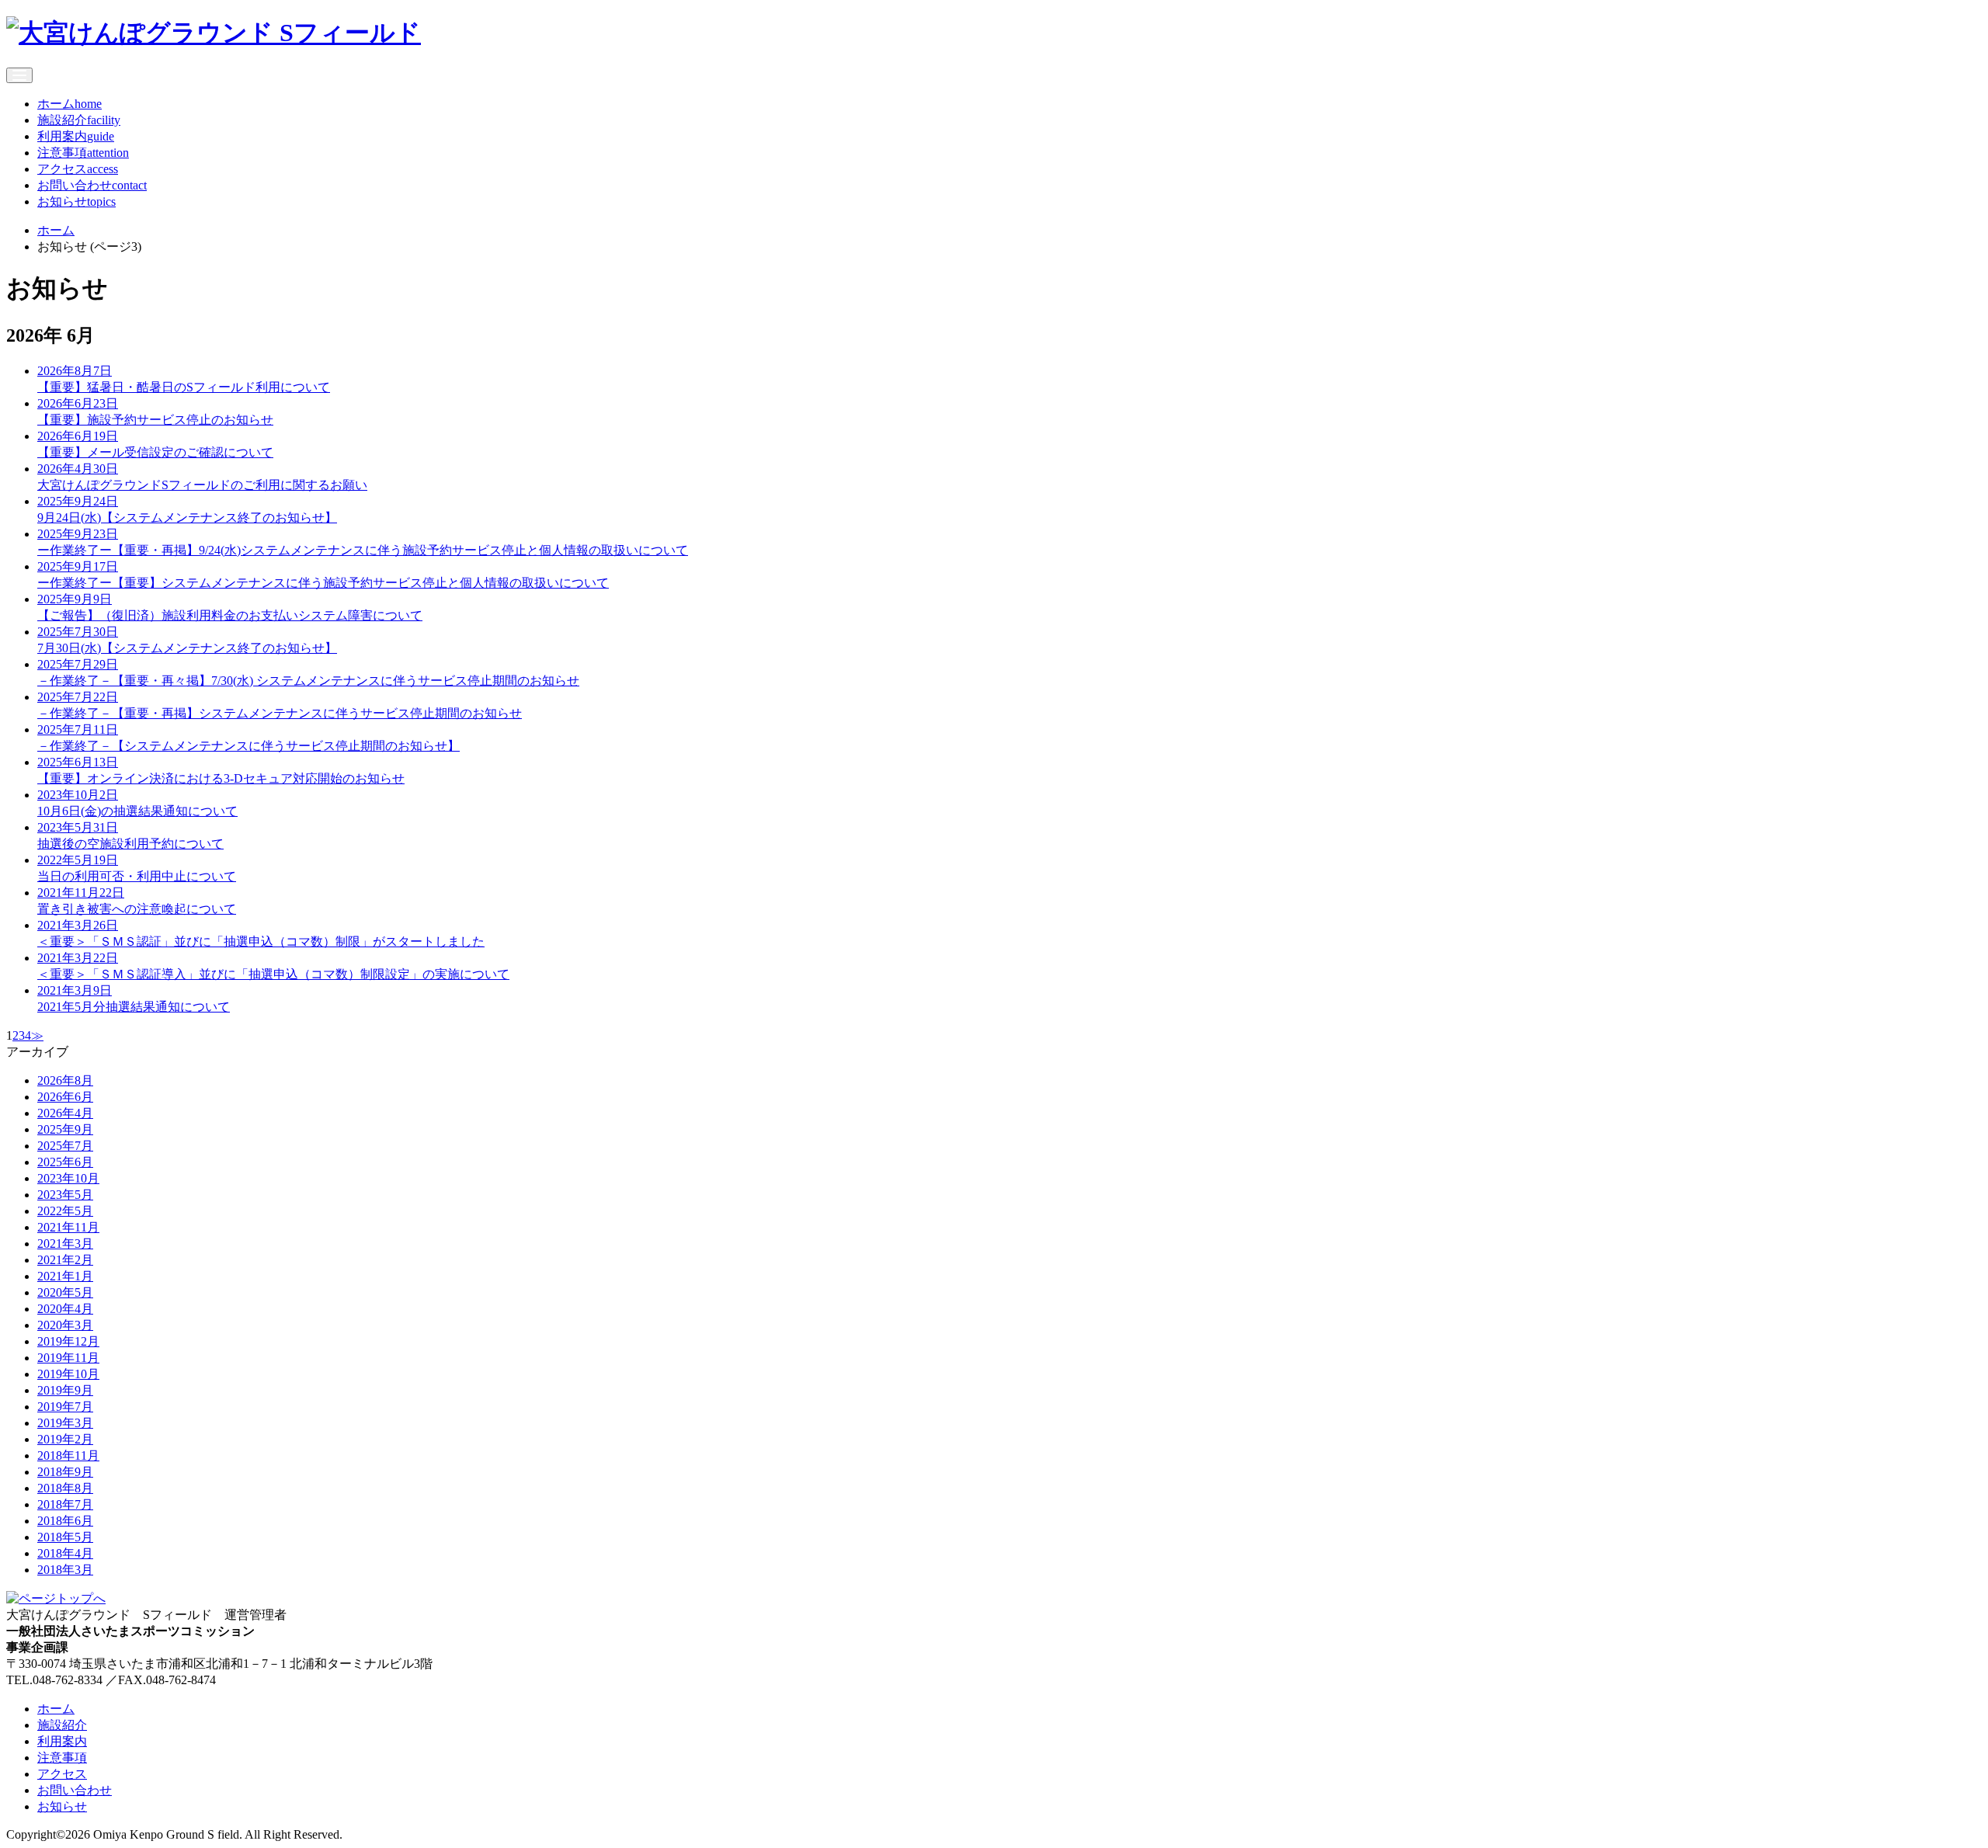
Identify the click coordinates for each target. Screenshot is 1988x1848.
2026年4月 (65, 1113)
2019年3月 (65, 1423)
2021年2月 (65, 1260)
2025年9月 (65, 1129)
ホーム (70, 104)
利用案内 (76, 136)
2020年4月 (65, 1309)
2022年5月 (65, 1211)
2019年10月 (68, 1374)
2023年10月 (68, 1178)
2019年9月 (65, 1390)
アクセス (78, 169)
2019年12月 (68, 1341)
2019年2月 (65, 1439)
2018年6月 (65, 1521)
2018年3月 (65, 1570)
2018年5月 (65, 1537)
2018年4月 (65, 1553)
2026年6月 (65, 1097)
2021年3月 (65, 1244)
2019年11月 (68, 1358)
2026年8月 (65, 1080)
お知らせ (76, 201)
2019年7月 (65, 1407)
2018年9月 (65, 1472)
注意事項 (83, 153)
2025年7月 (65, 1146)
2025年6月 (65, 1162)
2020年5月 (65, 1292)
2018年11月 (68, 1455)
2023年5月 (65, 1195)
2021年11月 (68, 1227)
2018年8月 (65, 1488)
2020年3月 (65, 1325)
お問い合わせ (92, 185)
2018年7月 (65, 1504)
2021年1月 (65, 1276)
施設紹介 (79, 120)
